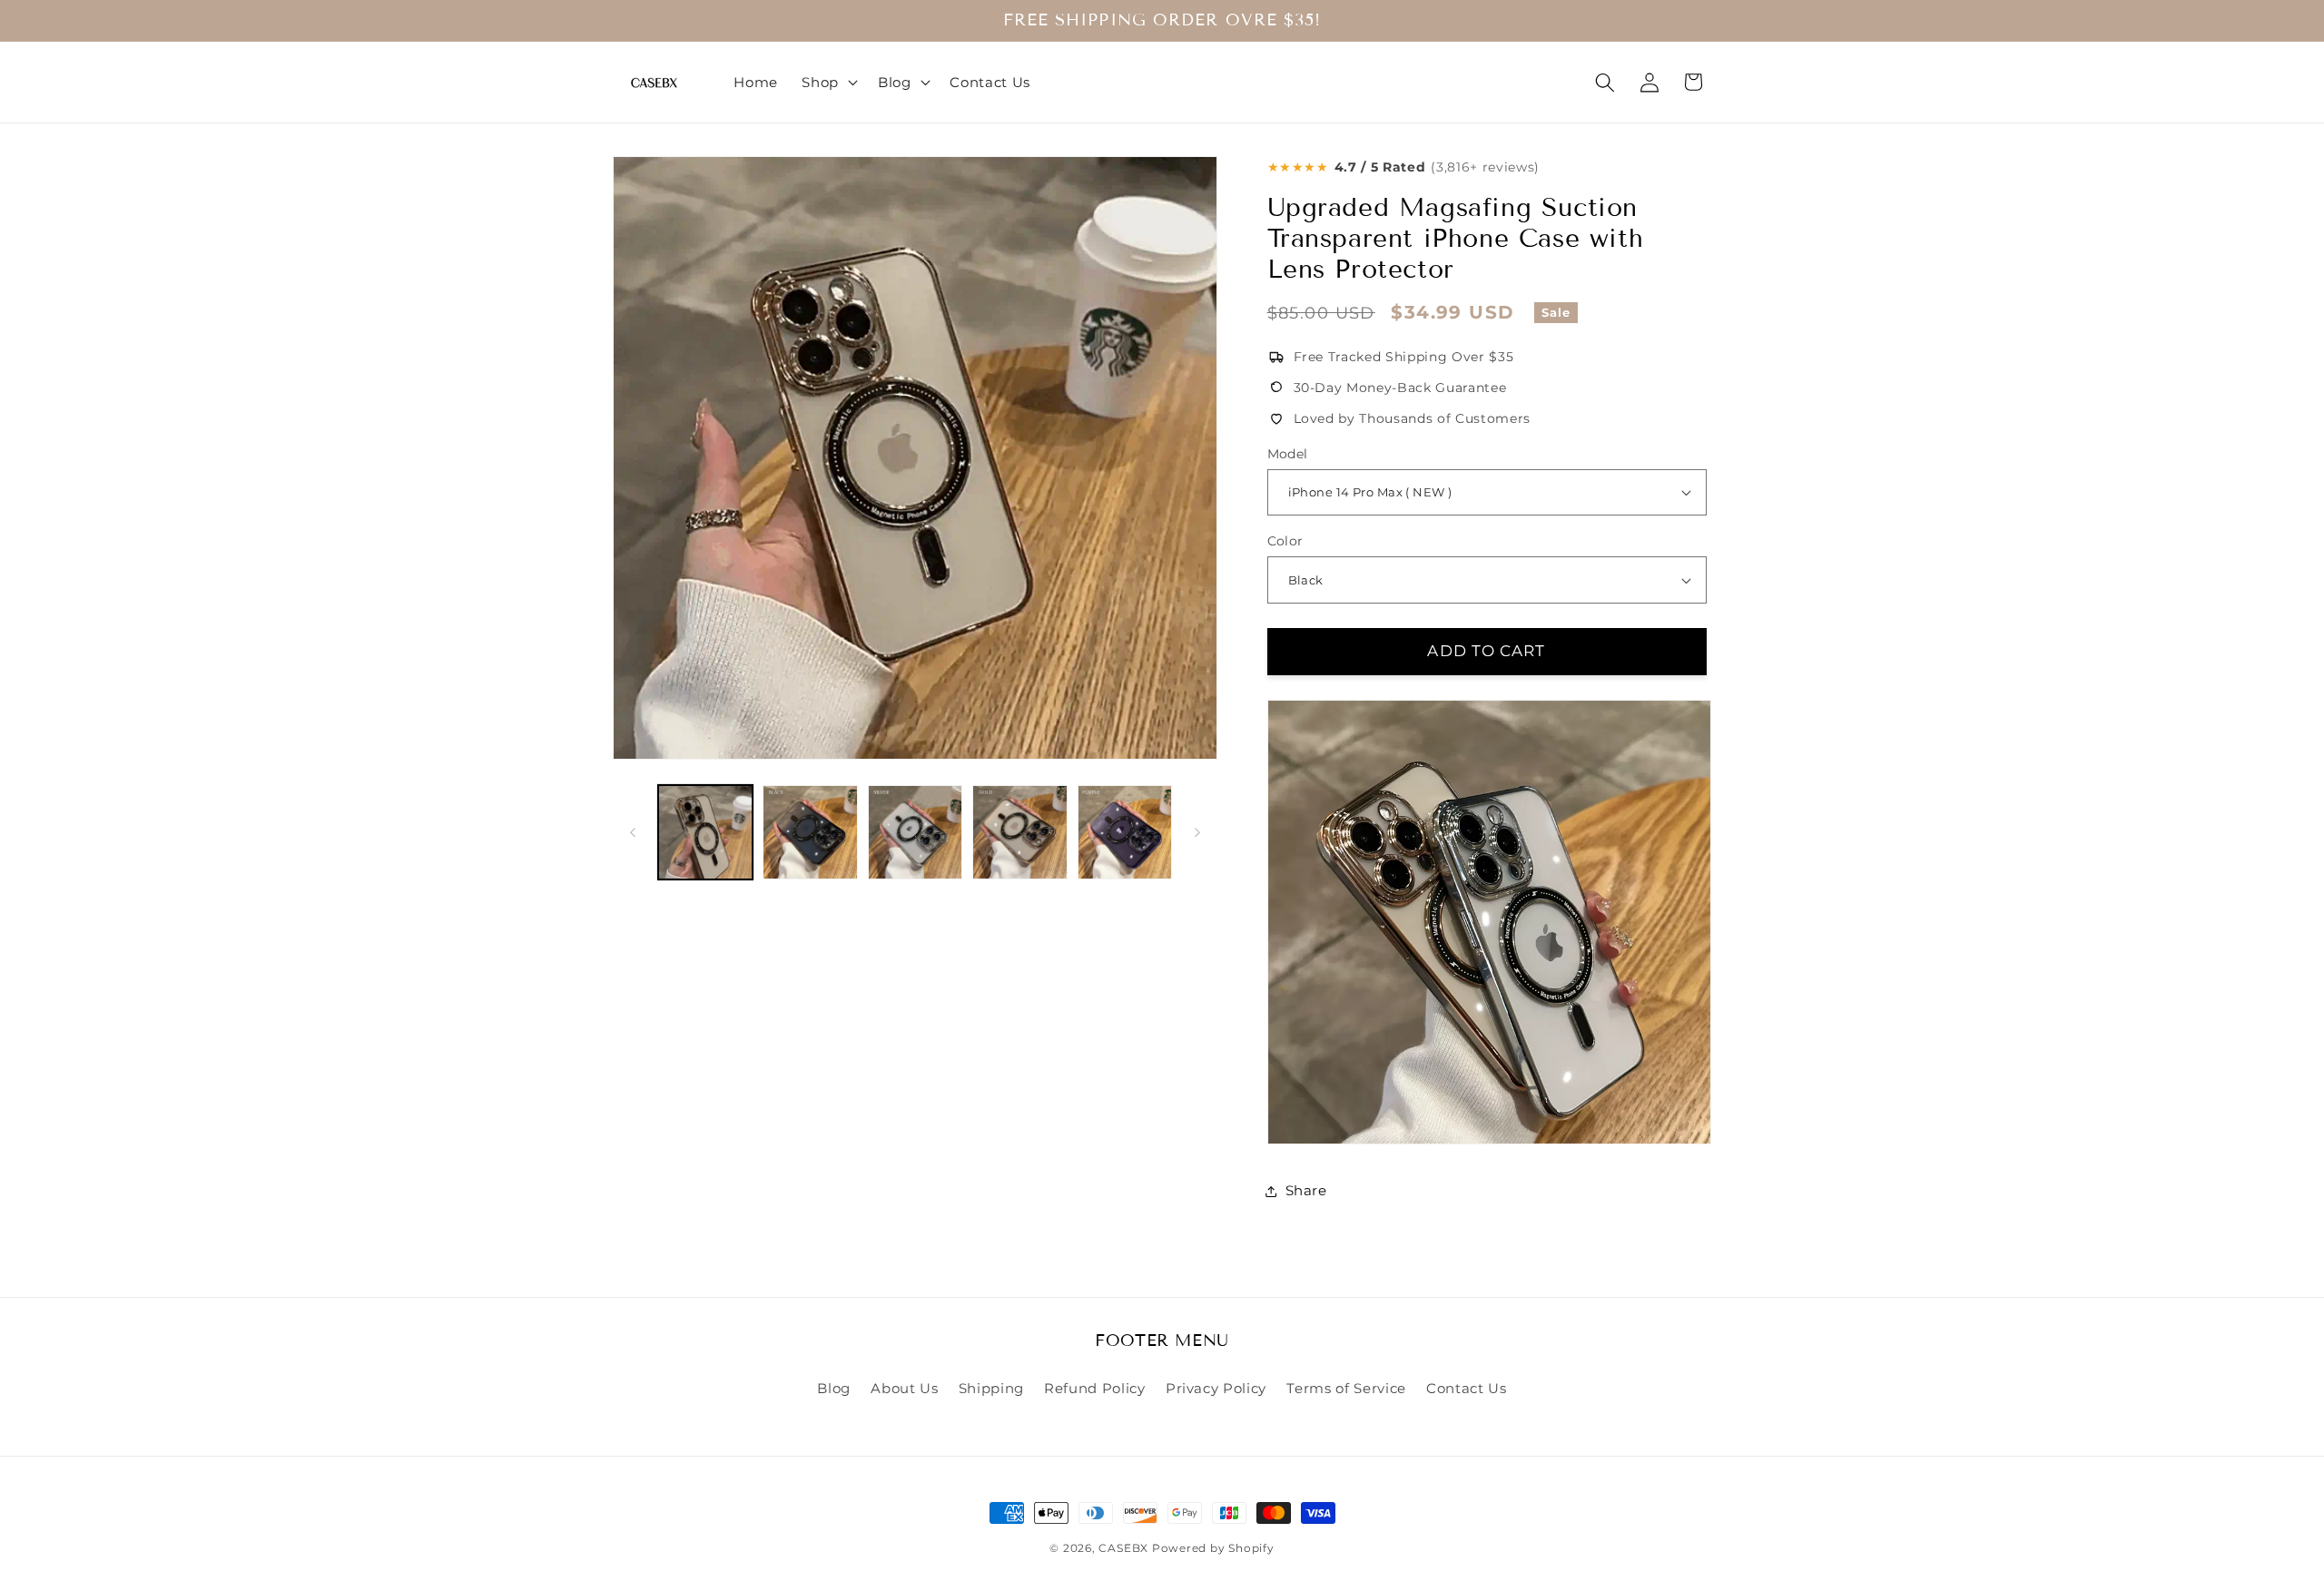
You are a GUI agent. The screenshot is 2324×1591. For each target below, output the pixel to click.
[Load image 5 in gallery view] (1125, 833)
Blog (834, 1388)
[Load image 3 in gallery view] (916, 833)
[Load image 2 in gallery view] (810, 833)
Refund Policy (1095, 1388)
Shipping (991, 1388)
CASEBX (1123, 1548)
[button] (828, 83)
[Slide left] (633, 832)
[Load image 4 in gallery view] (1020, 833)
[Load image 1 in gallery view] (706, 833)
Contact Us (1467, 1388)
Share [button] (1306, 1190)
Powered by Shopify (1213, 1548)
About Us (904, 1388)
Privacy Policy (1216, 1388)
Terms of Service (1346, 1388)
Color (1285, 541)
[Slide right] (1197, 832)
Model (1288, 454)
